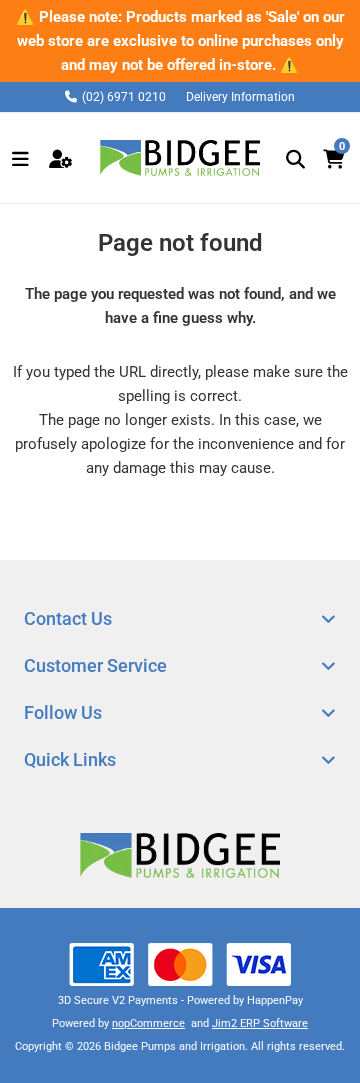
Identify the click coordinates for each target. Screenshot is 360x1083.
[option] (180, 41)
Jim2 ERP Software (260, 1023)
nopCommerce (148, 1023)
